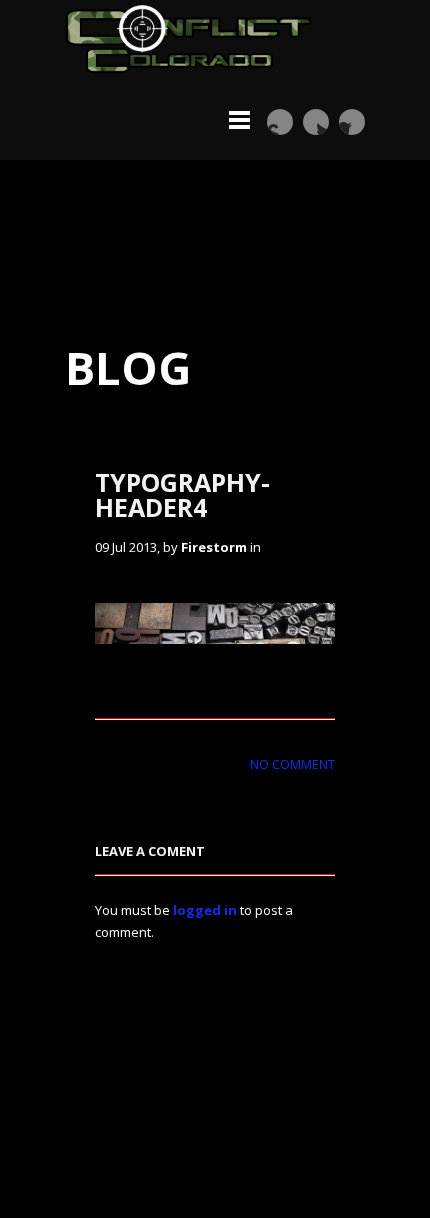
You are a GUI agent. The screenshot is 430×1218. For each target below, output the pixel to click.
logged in (205, 910)
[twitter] (316, 122)
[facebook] (352, 122)
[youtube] (280, 122)
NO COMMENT (292, 764)
